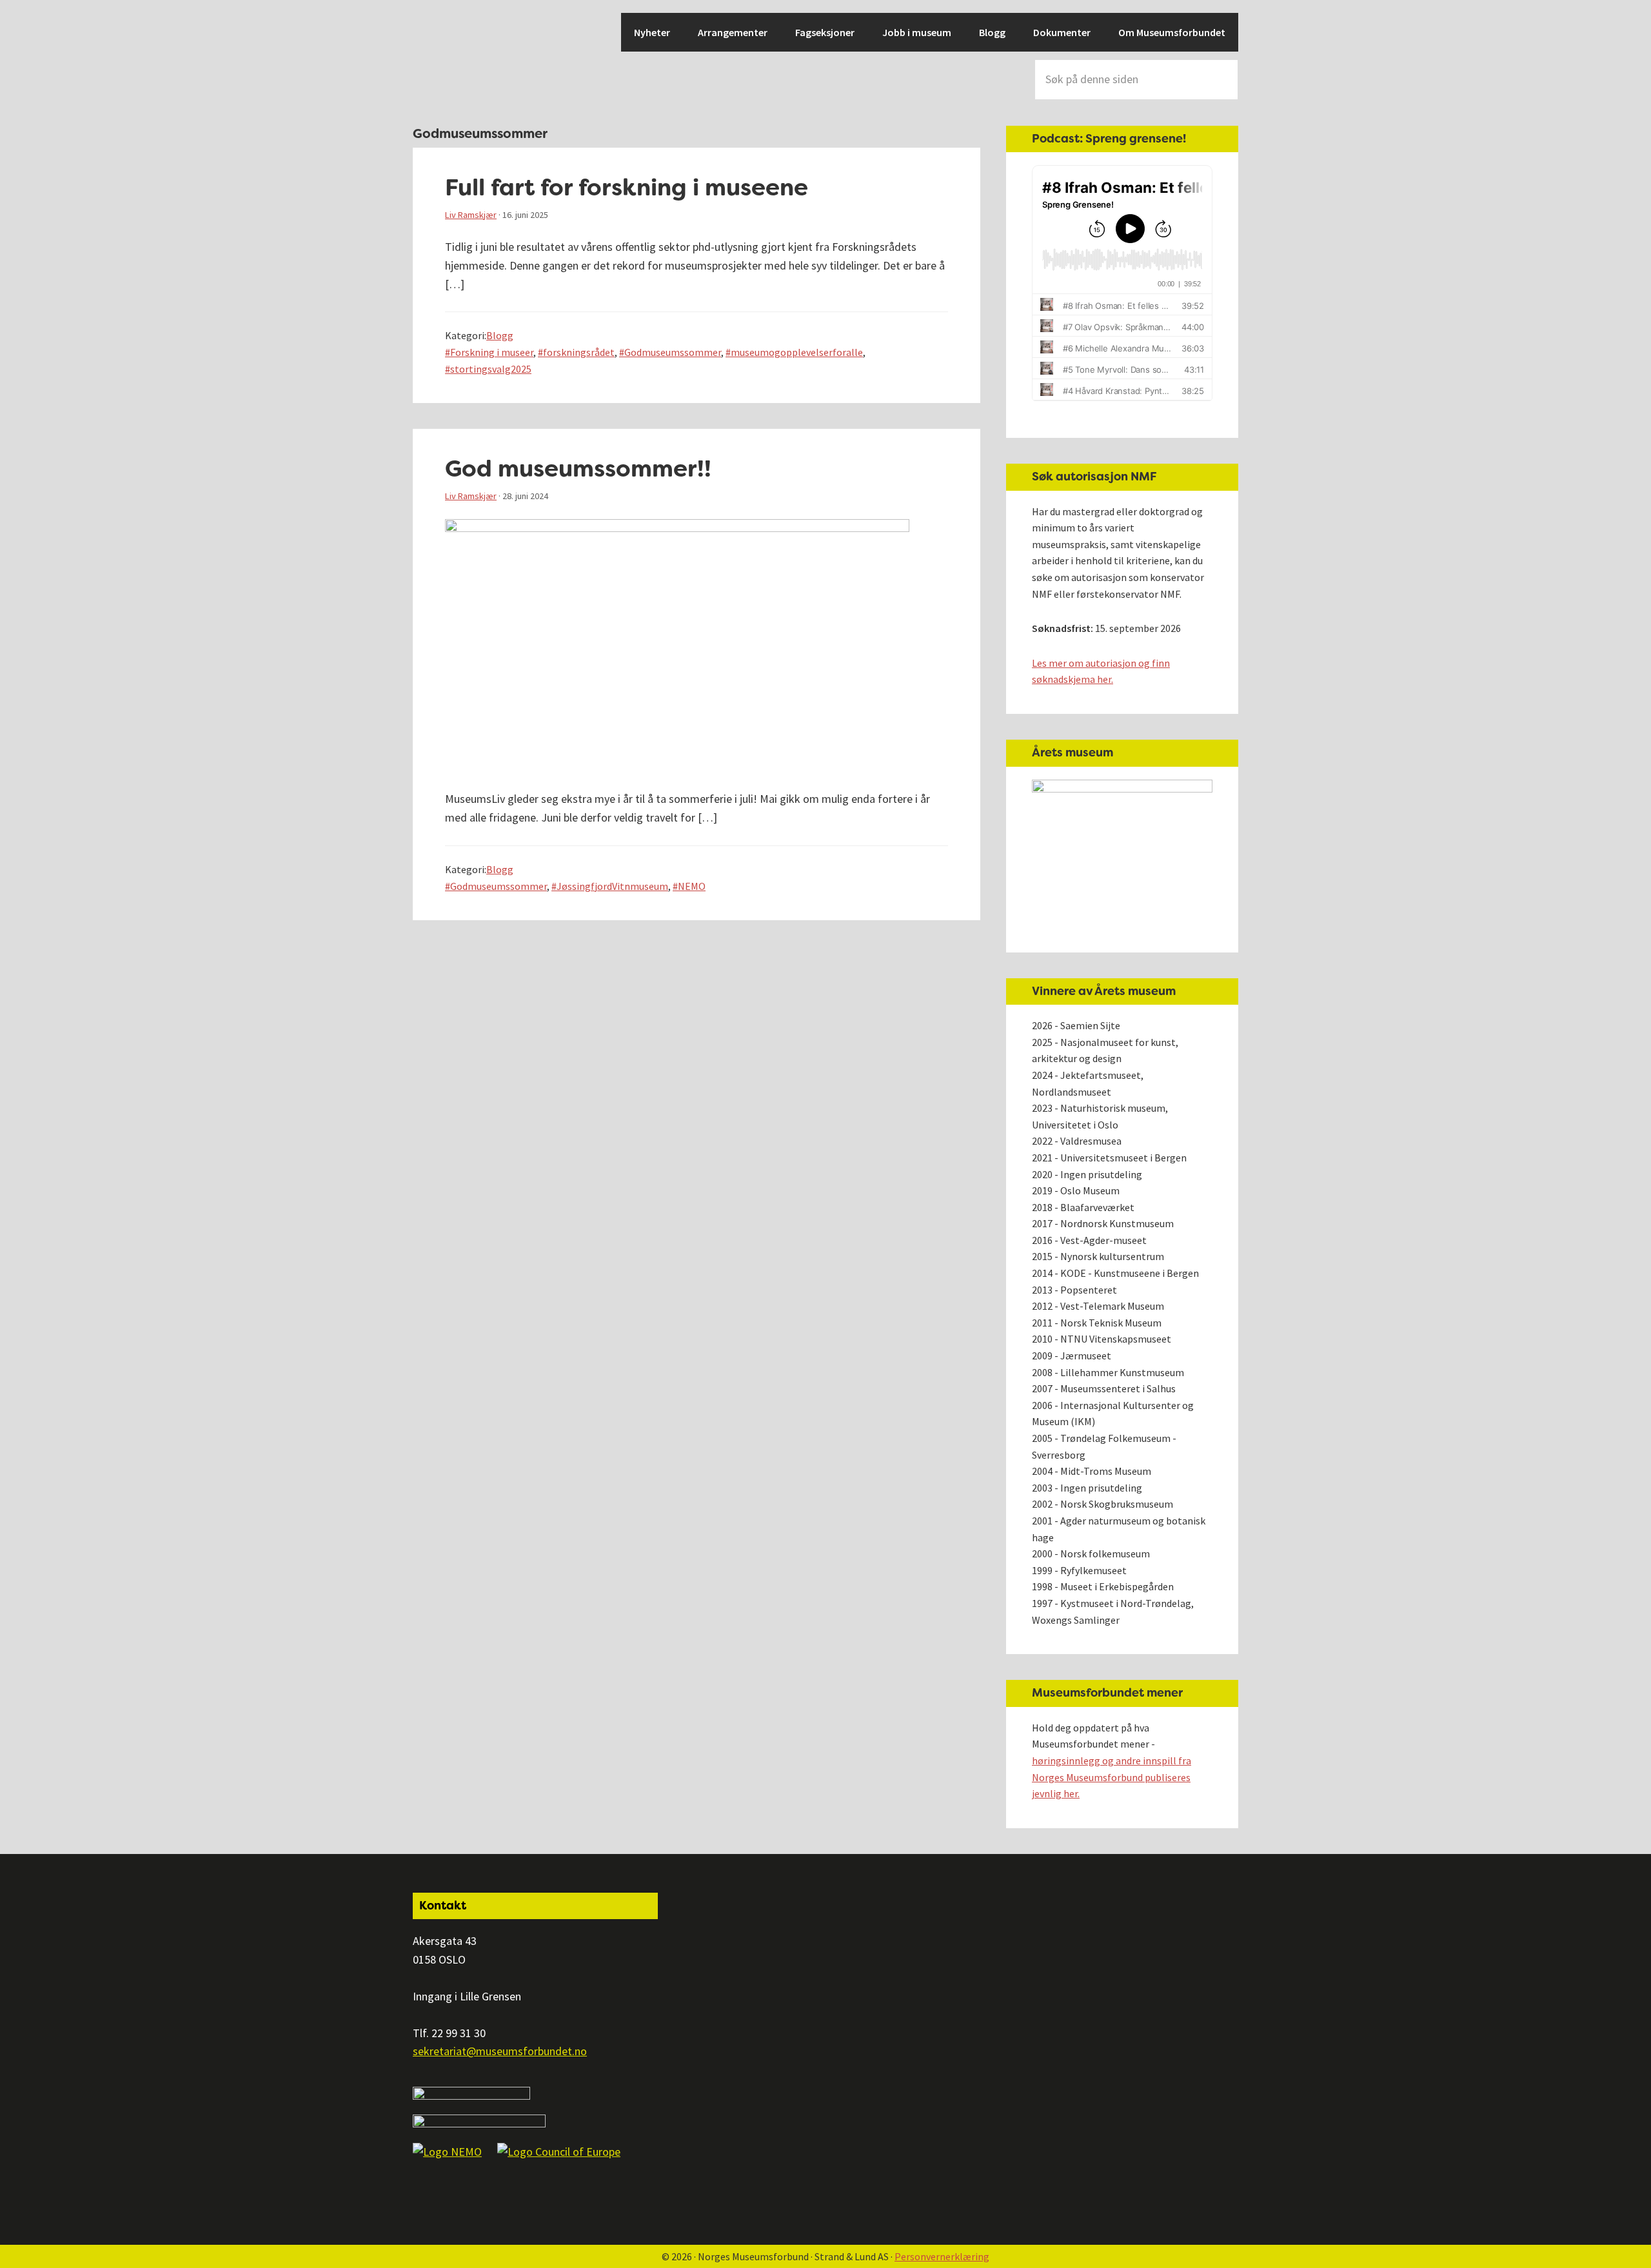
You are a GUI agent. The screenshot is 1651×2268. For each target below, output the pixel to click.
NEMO (692, 886)
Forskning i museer (492, 352)
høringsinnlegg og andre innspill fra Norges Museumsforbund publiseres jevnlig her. (1112, 1777)
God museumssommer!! (578, 468)
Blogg (500, 335)
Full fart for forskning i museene (627, 187)
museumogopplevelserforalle (797, 352)
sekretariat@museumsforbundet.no (500, 2051)
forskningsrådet (579, 352)
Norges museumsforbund (458, 58)
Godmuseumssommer (673, 352)
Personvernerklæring (942, 2256)
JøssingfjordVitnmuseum (612, 886)
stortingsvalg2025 (491, 369)
